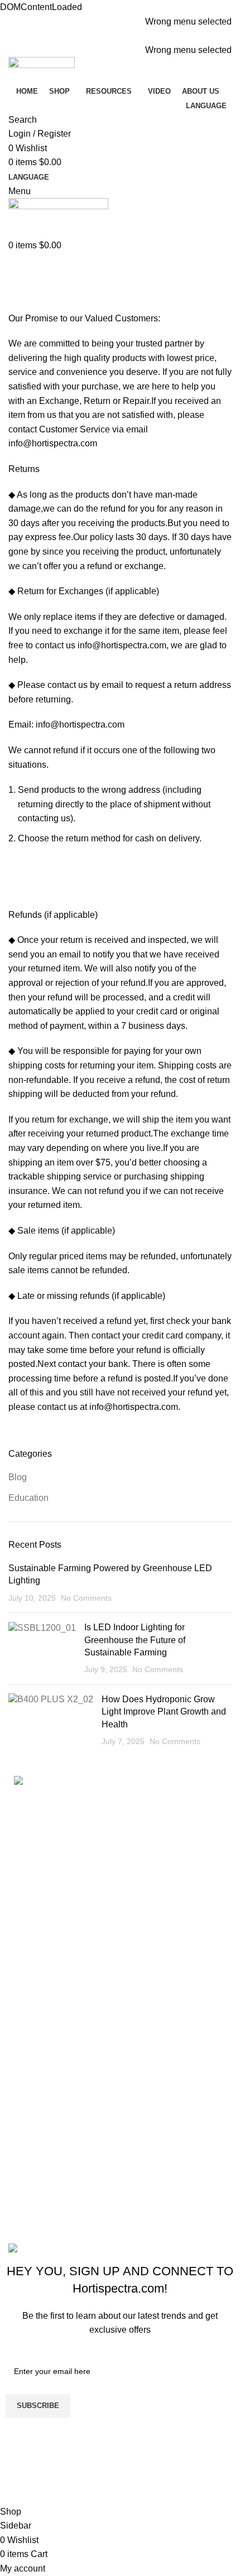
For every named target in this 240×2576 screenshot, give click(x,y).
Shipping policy (45, 2065)
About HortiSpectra (52, 1975)
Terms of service (46, 2085)
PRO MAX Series (49, 2154)
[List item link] (120, 1847)
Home (18, 305)
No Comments (86, 1598)
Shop (25, 1934)
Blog (18, 1477)
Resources (35, 1955)
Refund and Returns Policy (71, 2044)
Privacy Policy (42, 2106)
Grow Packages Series (59, 2216)
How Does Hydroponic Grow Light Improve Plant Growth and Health (164, 1712)
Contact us (35, 1997)
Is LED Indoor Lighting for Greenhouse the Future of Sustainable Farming (135, 1640)
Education (28, 1498)
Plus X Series (41, 2175)
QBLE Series (40, 2195)
